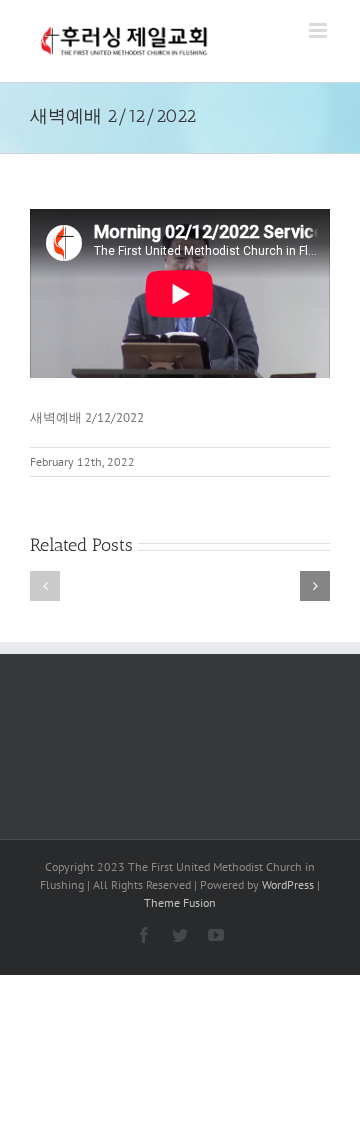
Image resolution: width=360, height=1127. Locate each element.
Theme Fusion (180, 902)
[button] (45, 586)
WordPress (288, 884)
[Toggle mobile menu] (319, 30)
